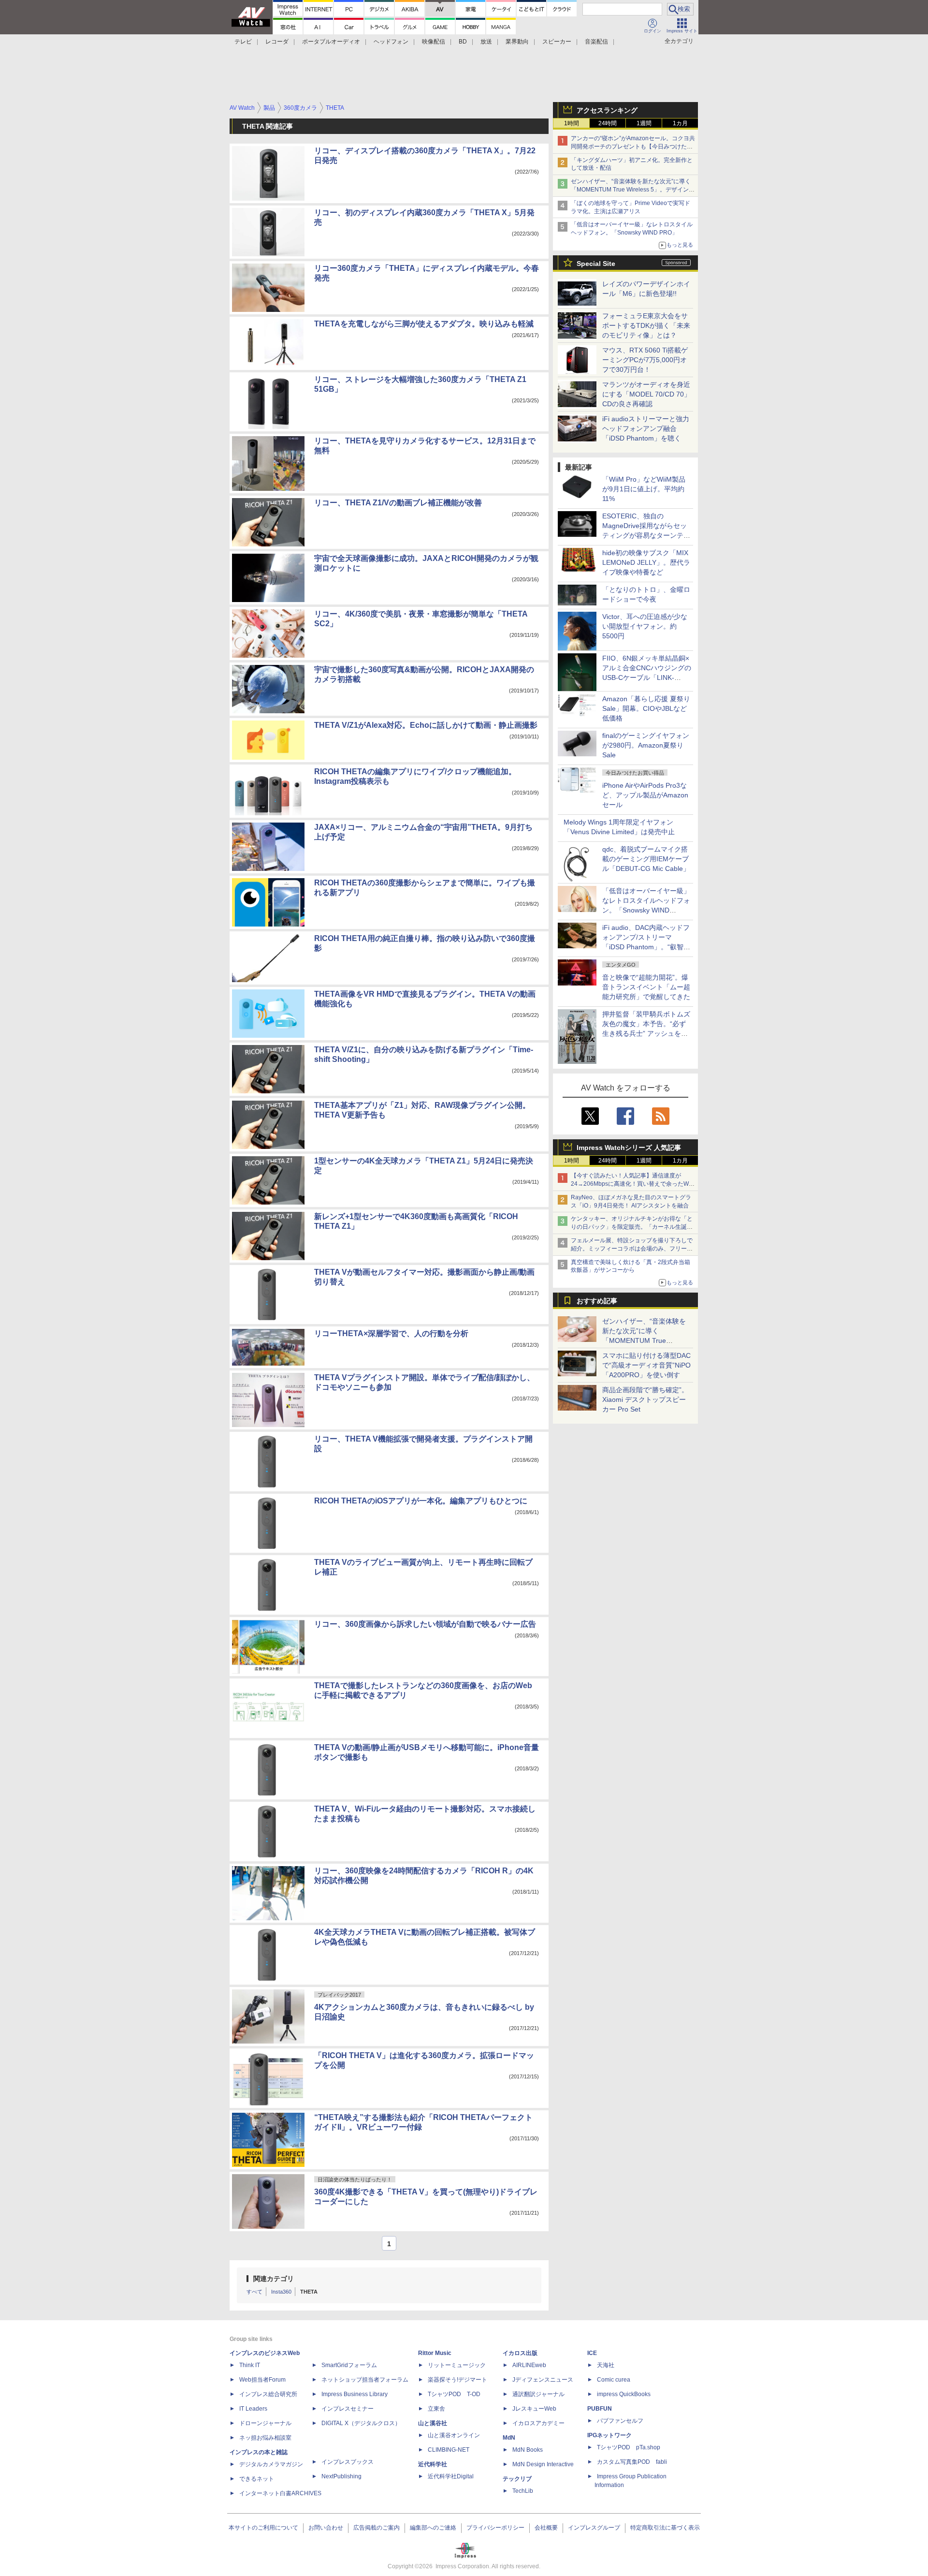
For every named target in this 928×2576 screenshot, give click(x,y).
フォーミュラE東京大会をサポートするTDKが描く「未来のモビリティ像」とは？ (646, 325)
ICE (592, 2353)
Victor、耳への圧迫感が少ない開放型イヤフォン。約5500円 (645, 626)
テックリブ (517, 2479)
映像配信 (434, 42)
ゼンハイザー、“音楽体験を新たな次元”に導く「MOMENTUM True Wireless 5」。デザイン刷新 (633, 190)
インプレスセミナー (348, 2409)
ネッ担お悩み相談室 (265, 2438)
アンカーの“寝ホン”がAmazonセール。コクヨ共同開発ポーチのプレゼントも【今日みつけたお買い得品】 (633, 147)
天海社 (606, 2365)
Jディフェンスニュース (543, 2380)
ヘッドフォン (391, 42)
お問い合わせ (326, 2528)
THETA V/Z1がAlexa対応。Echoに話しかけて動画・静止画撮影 (426, 725)
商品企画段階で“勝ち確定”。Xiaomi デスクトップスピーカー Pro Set (645, 1399)
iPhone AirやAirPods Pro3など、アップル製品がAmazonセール (645, 795)
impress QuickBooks (624, 2394)
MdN (509, 2438)
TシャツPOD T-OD (454, 2394)
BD (463, 42)
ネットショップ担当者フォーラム (365, 2380)
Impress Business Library (355, 2394)
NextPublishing (341, 2476)
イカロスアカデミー (538, 2423)
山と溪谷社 (433, 2423)
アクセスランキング (607, 110)
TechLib (523, 2491)
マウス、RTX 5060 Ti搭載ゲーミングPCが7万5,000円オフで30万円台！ (645, 360)
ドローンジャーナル (265, 2423)
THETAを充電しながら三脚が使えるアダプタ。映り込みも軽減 (424, 324)
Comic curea (614, 2380)
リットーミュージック (457, 2365)
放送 (486, 42)
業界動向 (517, 42)
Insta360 (281, 2292)
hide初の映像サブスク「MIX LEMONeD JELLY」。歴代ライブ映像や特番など (646, 562)
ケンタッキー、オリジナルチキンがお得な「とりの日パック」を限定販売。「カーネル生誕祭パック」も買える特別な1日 (632, 1227)
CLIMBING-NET (449, 2450)
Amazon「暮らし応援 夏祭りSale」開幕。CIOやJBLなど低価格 (646, 708)
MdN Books (528, 2450)
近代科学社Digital (451, 2476)
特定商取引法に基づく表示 (665, 2528)
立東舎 (436, 2409)
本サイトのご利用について (263, 2528)
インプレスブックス (348, 2462)
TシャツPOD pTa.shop (629, 2447)
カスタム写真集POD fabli (632, 2462)
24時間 (608, 123)
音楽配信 (596, 42)
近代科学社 (433, 2464)
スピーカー (557, 42)
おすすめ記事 (597, 1301)
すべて (254, 2292)
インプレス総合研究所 (268, 2394)
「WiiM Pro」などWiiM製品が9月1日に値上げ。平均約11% (644, 489)
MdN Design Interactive (543, 2464)
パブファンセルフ (620, 2421)
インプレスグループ (594, 2528)
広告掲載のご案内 (377, 2528)
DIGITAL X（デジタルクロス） (361, 2423)
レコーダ (277, 42)
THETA (309, 2292)
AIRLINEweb (529, 2365)
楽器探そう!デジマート (457, 2380)
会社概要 (546, 2528)
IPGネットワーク (609, 2435)
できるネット (257, 2479)
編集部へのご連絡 (433, 2528)
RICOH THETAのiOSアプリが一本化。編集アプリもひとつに (421, 1501)
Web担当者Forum (262, 2380)
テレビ (243, 42)
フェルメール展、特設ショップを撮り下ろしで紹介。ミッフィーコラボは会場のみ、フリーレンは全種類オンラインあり (632, 1249)
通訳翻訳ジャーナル (538, 2394)
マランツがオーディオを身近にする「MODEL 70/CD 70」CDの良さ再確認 (646, 394)
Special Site (596, 264)
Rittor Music (435, 2353)
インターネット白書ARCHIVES (280, 2493)
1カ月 (680, 123)
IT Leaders (253, 2409)
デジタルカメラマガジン (271, 2464)
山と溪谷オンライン (454, 2435)
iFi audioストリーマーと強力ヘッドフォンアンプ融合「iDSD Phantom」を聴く (646, 428)
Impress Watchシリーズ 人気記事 (629, 1148)
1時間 (572, 123)
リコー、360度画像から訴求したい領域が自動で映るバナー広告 (425, 1624)
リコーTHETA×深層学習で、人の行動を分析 (391, 1333)
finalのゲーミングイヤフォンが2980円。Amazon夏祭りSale (646, 745)
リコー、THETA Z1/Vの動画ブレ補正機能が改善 (398, 503)
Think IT (250, 2365)
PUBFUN (600, 2409)
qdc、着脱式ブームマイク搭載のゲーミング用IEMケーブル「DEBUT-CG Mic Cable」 (646, 859)
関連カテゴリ (274, 2279)
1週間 (644, 123)
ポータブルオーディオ (331, 42)
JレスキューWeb (534, 2409)
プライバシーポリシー (495, 2528)
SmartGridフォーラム (349, 2365)
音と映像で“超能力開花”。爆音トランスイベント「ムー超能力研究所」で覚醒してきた (646, 987)
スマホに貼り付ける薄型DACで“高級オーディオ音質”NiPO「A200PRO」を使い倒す (646, 1365)
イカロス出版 (520, 2353)
